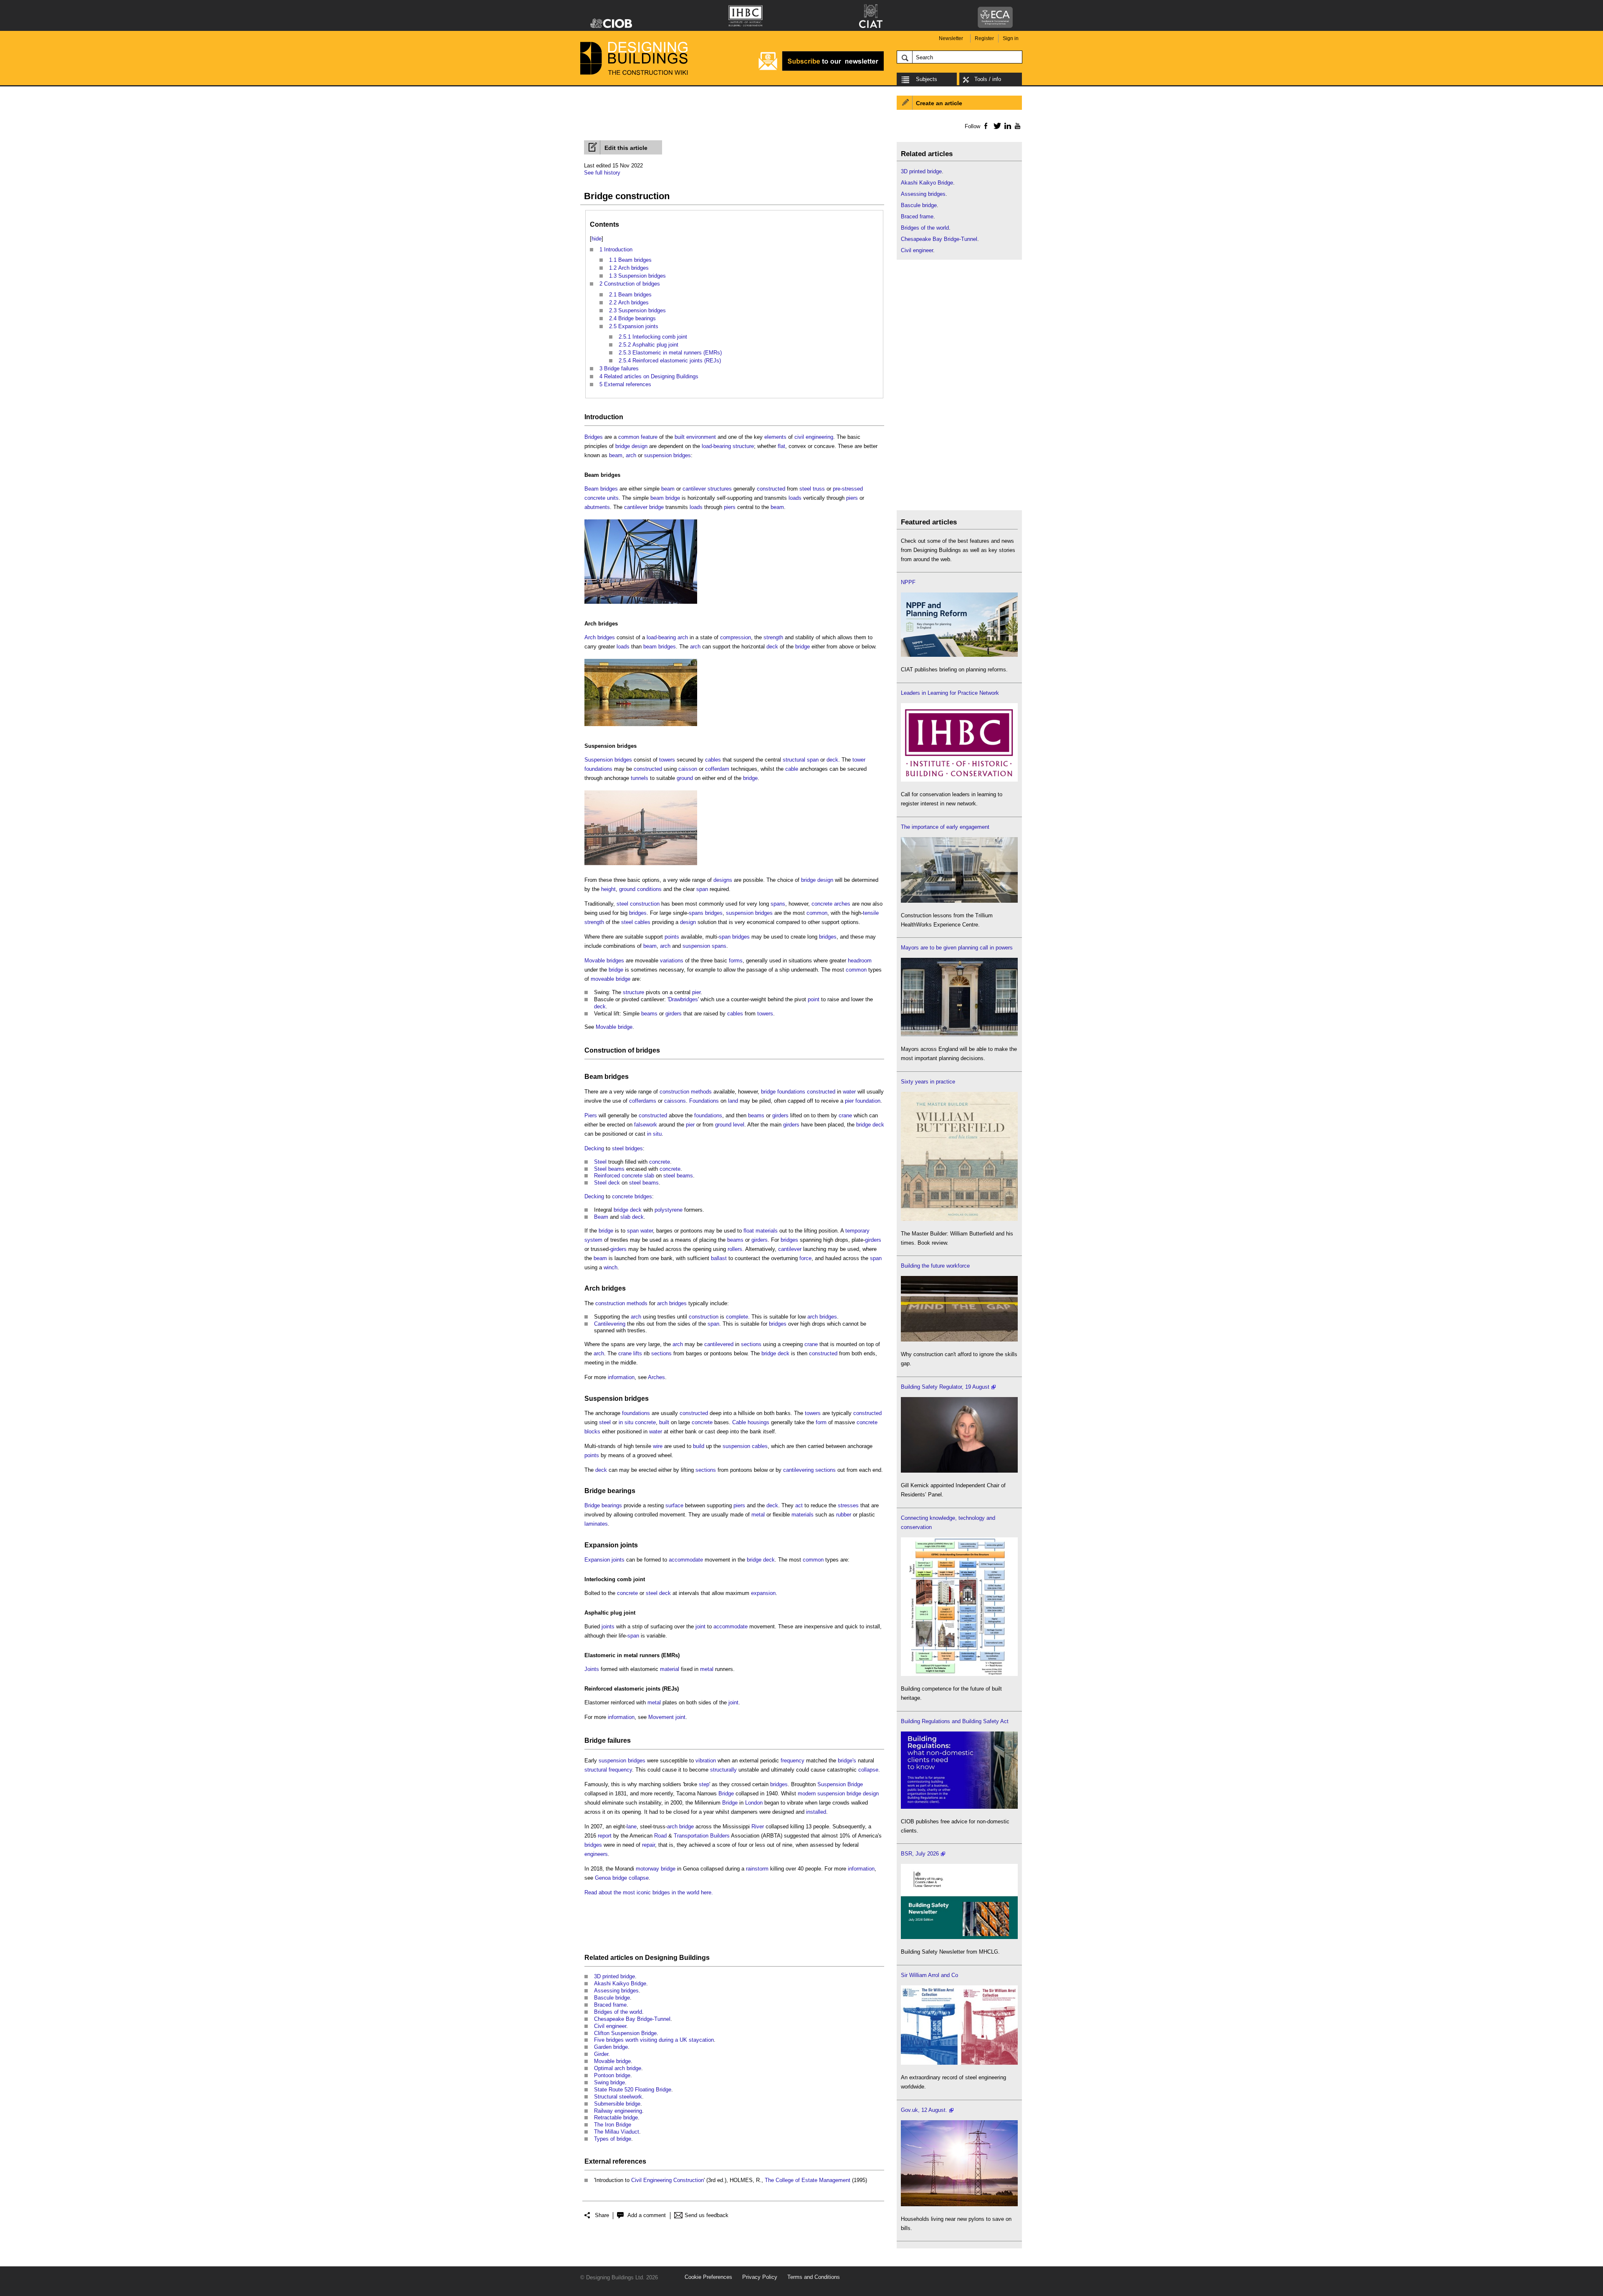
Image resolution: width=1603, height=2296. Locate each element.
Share (602, 2215)
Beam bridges (602, 475)
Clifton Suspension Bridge (625, 2033)
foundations (598, 769)
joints (608, 1626)
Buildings (694, 1958)
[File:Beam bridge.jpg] (641, 604)
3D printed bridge (614, 1976)
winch (611, 1267)
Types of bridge (613, 2139)
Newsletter (951, 38)
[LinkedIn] (1006, 126)
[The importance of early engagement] (959, 901)
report (605, 1836)
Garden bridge (611, 2047)
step (704, 1784)
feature (649, 437)
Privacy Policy (760, 2277)
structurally (723, 1770)
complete (737, 1317)
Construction (605, 1050)
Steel (600, 1162)
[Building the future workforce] (959, 1340)
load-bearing (716, 446)
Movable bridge (614, 1027)
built (664, 1422)
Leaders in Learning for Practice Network (950, 693)
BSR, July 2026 (920, 1854)
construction (645, 904)
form (821, 1422)
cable (792, 769)
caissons (675, 1101)
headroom (860, 961)
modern (807, 1794)
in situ (654, 1134)
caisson (688, 769)
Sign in (1011, 38)
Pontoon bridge (612, 2075)
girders (674, 1014)
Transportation (691, 1836)
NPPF (908, 582)
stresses (848, 1505)
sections (751, 1344)
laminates (596, 1524)
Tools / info (988, 79)
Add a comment (647, 2215)
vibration (706, 1761)
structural (794, 760)
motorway (647, 1869)
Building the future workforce (935, 1266)
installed (816, 1812)
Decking (594, 1148)
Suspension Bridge (840, 1784)
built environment (695, 437)
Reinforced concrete (618, 1176)
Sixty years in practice (928, 1082)
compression (736, 637)
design (640, 446)
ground (685, 778)
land (733, 1101)
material (670, 1669)
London (754, 1803)
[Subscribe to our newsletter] (821, 70)
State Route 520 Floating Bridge (633, 2090)
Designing (661, 1958)
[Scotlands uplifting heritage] (959, 2063)
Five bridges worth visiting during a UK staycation (654, 2040)
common (629, 437)
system (593, 1240)
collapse (868, 1770)
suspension (658, 455)
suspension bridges (749, 913)
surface (674, 1505)
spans (778, 904)
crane (845, 1115)
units (613, 498)
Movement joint (667, 1717)
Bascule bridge (612, 1998)
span (813, 760)
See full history (602, 173)
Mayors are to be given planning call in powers (957, 948)
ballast (719, 1258)
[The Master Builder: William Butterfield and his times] (959, 1219)
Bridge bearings (610, 1491)
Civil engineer (610, 2026)
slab (649, 1176)
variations (672, 961)
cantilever (694, 489)
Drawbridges (683, 999)
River (758, 1826)
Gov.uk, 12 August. (924, 2110)
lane (632, 1826)
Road (660, 1836)
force (805, 1258)
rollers (735, 1249)
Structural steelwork (618, 2097)
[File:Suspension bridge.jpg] (641, 865)
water (849, 1092)
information (621, 1377)
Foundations (704, 1101)
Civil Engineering (651, 2180)
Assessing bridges (616, 1991)
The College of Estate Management (808, 2180)
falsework (646, 1125)
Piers (591, 1115)
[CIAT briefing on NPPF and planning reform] (959, 655)
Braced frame (610, 2005)
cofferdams (643, 1101)
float (749, 1231)
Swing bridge (609, 2082)
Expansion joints (611, 1545)
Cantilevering (610, 1324)
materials (767, 1231)
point (814, 999)
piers (852, 498)
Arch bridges (601, 624)
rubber (844, 1515)
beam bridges (660, 647)
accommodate (686, 1560)
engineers (596, 1854)
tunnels (640, 778)
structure (743, 446)
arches (842, 904)
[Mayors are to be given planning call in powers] (959, 1034)
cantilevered (719, 1344)
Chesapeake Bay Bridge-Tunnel (632, 2019)
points (672, 937)
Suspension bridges (611, 746)
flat (781, 446)
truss (819, 489)
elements (775, 437)
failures (619, 1740)
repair (649, 1845)
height (608, 889)
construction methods (686, 1092)
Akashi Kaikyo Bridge (620, 1983)
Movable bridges (604, 961)
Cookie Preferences (708, 2277)
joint (639, 1579)
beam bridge (665, 498)
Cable (739, 1422)
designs (723, 880)
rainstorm (757, 1869)
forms (736, 961)
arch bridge (680, 1826)
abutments (597, 507)
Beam (601, 1217)
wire (658, 1446)
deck (772, 647)
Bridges (594, 437)
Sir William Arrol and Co (929, 1975)
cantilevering (798, 1470)
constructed (771, 489)
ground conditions (640, 889)
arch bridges (672, 1303)
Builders (720, 1836)
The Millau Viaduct (617, 2132)
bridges (682, 455)
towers (667, 760)
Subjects (927, 79)
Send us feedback (707, 2215)
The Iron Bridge (613, 2125)
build (699, 1446)
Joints (592, 1669)
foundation (868, 1101)
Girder (601, 2054)
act (799, 1505)
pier (696, 992)
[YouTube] (1017, 126)
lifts (638, 1353)
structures (720, 489)
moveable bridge (611, 979)
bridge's (847, 1761)
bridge (623, 446)
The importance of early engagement (945, 827)
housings (759, 1422)
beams (649, 1014)
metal (758, 1515)
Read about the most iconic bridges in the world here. (649, 1892)
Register (984, 38)
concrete (822, 904)
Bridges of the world (618, 2012)
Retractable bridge (616, 2118)
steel (805, 489)
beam (616, 455)
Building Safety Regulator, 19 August (945, 1387)
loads (795, 498)
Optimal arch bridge (618, 2068)
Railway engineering (618, 2111)
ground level (730, 1125)
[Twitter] (996, 126)
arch (631, 455)
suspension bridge (839, 1794)
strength (773, 637)
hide (597, 239)
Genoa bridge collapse (622, 1878)
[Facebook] (985, 126)
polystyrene (669, 1210)
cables (713, 760)
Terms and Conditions (814, 2277)
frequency (793, 1761)
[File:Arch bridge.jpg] (641, 726)
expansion (763, 1593)
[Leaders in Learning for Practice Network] (959, 780)
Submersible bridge (617, 2104)
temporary (857, 1231)
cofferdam (717, 769)
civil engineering (814, 437)
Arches (656, 1377)
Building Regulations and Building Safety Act (955, 1721)
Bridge (595, 1740)
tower (859, 760)
